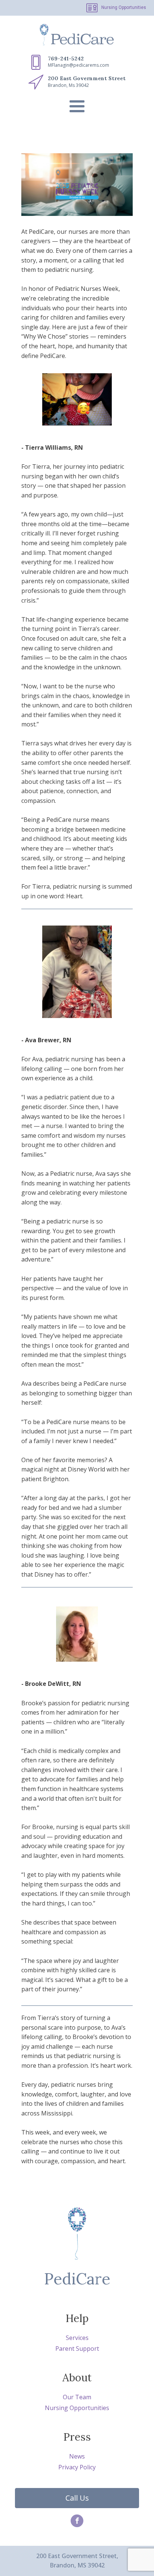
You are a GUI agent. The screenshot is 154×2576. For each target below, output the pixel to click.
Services (77, 2338)
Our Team (77, 2397)
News (77, 2456)
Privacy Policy (77, 2467)
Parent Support (77, 2349)
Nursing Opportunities (124, 7)
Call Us (77, 2498)
